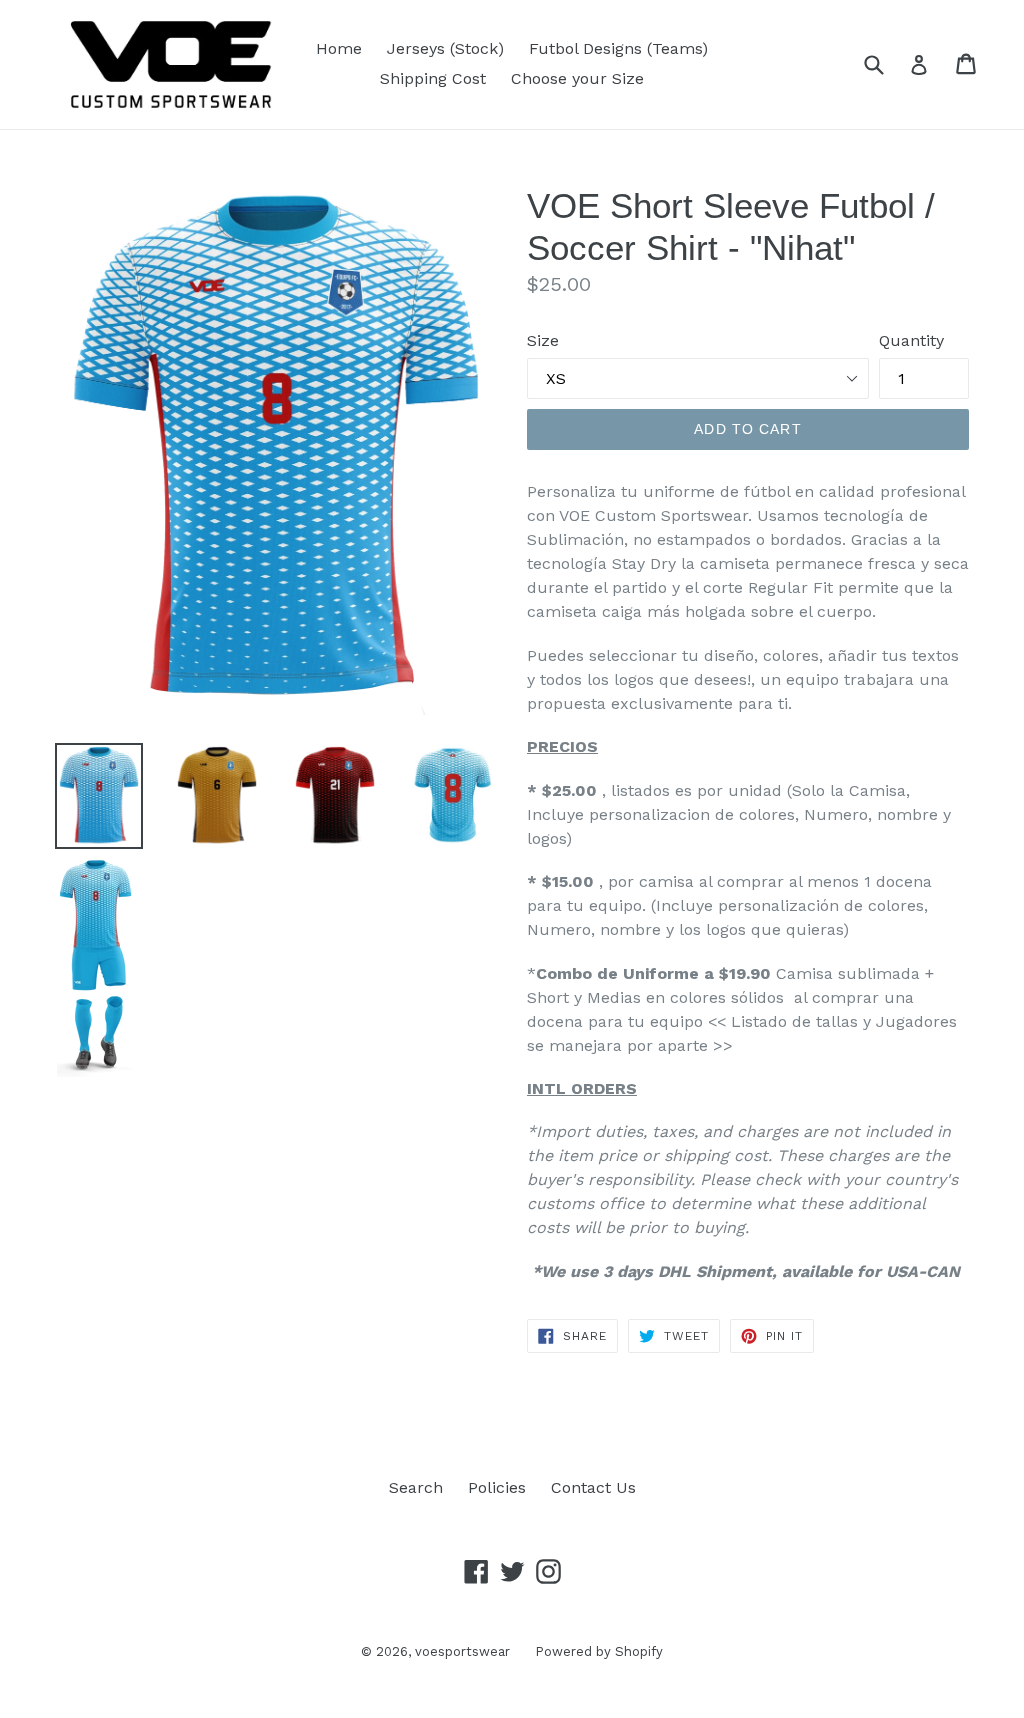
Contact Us (593, 1487)
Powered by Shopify (599, 1651)
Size (543, 340)
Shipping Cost (433, 78)
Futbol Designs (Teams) (618, 48)
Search (416, 1487)
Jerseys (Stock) (445, 48)
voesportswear (462, 1651)
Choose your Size (577, 78)
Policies (497, 1487)
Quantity (911, 340)
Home (339, 48)
